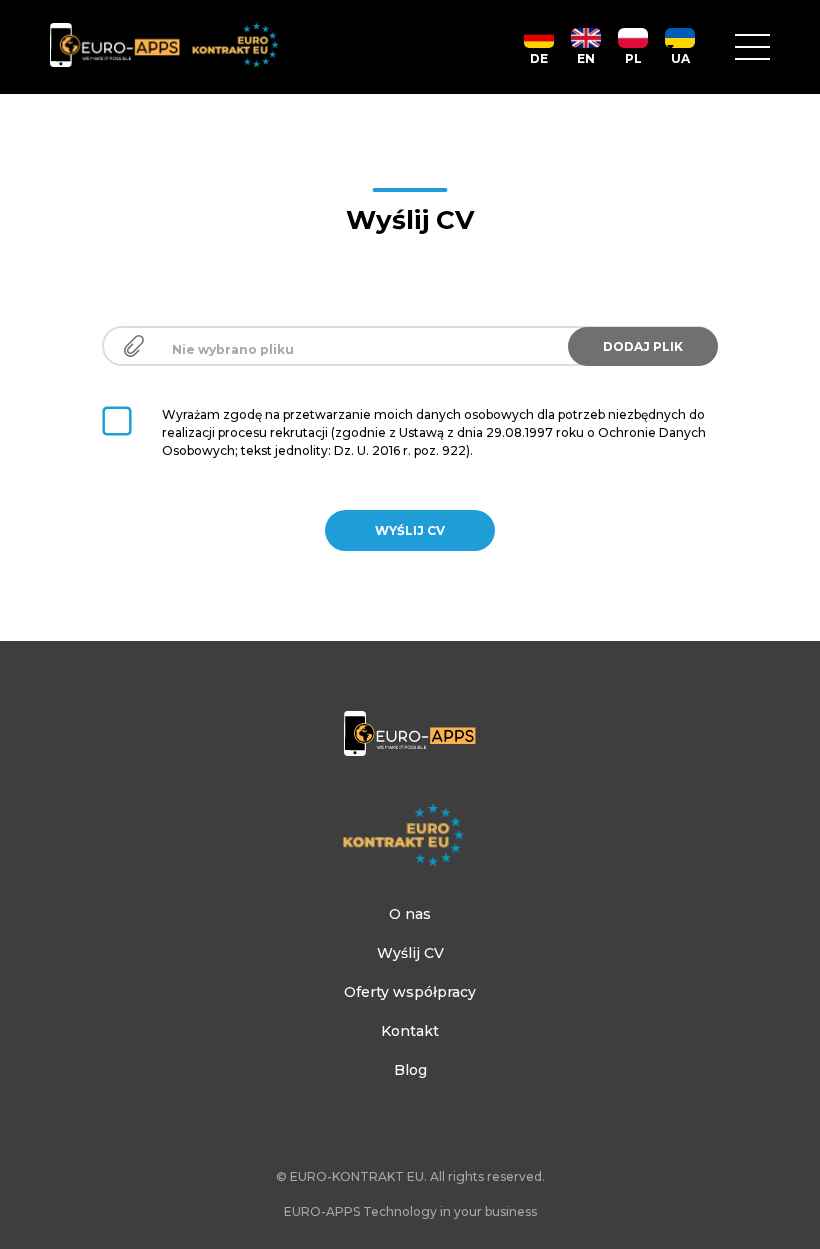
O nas (410, 914)
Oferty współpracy (410, 992)
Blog (410, 1070)
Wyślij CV (410, 953)
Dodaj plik (643, 346)
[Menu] (752, 47)
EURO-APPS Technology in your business (410, 1211)
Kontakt (410, 1031)
